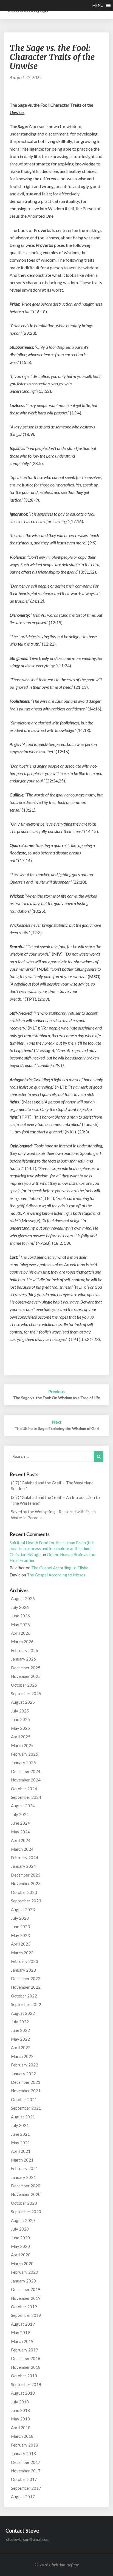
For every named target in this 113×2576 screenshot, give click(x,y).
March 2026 (22, 1642)
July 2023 (20, 1918)
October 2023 (24, 1892)
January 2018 (23, 2453)
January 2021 (23, 2177)
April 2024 (21, 1840)
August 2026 (23, 1598)
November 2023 (26, 1883)
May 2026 (20, 1625)
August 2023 (23, 1910)
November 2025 (26, 1676)
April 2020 (21, 2255)
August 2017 (23, 2497)
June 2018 (20, 2410)
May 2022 (20, 2039)
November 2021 (26, 2091)
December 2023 (26, 1875)
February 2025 (25, 1754)
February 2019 (25, 2350)
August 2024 (23, 1806)
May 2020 (20, 2246)
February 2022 (25, 2065)
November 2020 (26, 2194)
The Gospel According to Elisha (60, 1568)
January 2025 (23, 1762)
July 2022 (20, 2022)
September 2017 (26, 2488)
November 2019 (26, 2298)
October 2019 (24, 2307)
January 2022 (23, 2074)
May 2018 (20, 2419)
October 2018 (24, 2376)
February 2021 (25, 2168)
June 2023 (20, 1927)
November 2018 (26, 2367)
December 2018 (26, 2358)
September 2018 (26, 2384)
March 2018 (22, 2436)
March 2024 (22, 1849)
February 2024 (25, 1858)
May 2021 (20, 2143)
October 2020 (24, 2203)
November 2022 (26, 1987)
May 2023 (20, 1935)
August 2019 (23, 2324)
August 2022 (23, 2013)
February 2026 (25, 1650)
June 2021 (20, 2134)
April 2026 (21, 1633)
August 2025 (23, 1702)
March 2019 (22, 2341)
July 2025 (20, 1711)
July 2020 (20, 2229)
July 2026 (20, 1607)
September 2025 (26, 1694)
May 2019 (20, 2332)
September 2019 (26, 2315)
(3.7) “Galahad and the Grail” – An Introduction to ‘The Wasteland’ (55, 1500)
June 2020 (20, 2238)
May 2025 (20, 1728)
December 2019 (26, 2289)
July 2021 (20, 2125)
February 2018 (25, 2445)
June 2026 (20, 1616)
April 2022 (21, 2047)
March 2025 (22, 1745)
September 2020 (26, 2212)
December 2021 (26, 2082)
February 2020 (25, 2272)
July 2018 (20, 2402)
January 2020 (23, 2281)
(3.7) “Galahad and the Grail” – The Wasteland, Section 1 (53, 1486)
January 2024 (23, 1866)
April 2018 (21, 2428)
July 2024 (20, 1814)
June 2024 (20, 1823)
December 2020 (26, 2186)
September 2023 (26, 1901)
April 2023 (21, 1944)
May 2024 (20, 1832)
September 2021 (26, 2108)
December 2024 (26, 1771)
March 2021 (22, 2160)
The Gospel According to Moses (56, 1575)
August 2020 (23, 2220)
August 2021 (23, 2117)
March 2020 (22, 2264)
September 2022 (26, 2004)
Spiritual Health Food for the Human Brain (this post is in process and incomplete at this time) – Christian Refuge (52, 1549)
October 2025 (24, 1685)
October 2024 (24, 1789)
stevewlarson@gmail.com (28, 2539)
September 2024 (26, 1797)
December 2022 (26, 1979)
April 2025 (21, 1737)
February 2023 (25, 1961)
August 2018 (23, 2393)
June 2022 (20, 2030)
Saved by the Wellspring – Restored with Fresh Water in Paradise (53, 1514)
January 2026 (23, 1659)
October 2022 (24, 1996)
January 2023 (23, 1970)
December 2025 (26, 1668)
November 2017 (26, 2471)
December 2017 (26, 2462)
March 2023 (22, 1953)
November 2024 (26, 1780)
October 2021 (24, 2099)
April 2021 (21, 2151)
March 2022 (22, 2056)
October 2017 (24, 2479)
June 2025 (20, 1719)
